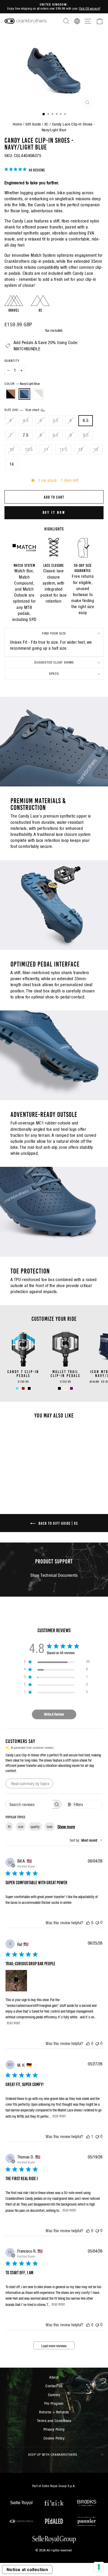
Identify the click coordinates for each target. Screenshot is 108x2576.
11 (46, 450)
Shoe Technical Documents (54, 1575)
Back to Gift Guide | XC (58, 1523)
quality (35, 1827)
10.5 (29, 450)
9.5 (86, 435)
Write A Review (54, 1714)
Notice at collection (27, 2569)
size (21, 1827)
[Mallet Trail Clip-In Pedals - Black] (59, 1388)
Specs (54, 674)
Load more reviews (54, 2346)
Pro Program (54, 2403)
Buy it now (54, 512)
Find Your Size (54, 633)
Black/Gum (11, 394)
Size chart (33, 410)
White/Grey (38, 394)
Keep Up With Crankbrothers (53, 2455)
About (54, 2377)
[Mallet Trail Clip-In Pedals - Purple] (71, 1388)
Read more (13, 2023)
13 (96, 450)
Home (17, 124)
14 (12, 464)
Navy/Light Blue (24, 394)
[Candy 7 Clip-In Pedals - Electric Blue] (17, 1388)
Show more (66, 1827)
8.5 (55, 435)
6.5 (86, 421)
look (50, 1827)
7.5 (26, 435)
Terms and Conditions (54, 2421)
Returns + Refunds (54, 2412)
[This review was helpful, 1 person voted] (88, 2137)
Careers (54, 2395)
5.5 (55, 421)
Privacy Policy (54, 2429)
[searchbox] (29, 1804)
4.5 (26, 421)
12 (81, 450)
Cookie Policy (54, 2438)
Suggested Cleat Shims (54, 662)
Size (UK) (22, 410)
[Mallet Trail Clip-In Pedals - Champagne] (65, 1388)
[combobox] (86, 1840)
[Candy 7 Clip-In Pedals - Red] (23, 1388)
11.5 (63, 450)
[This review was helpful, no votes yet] (88, 1923)
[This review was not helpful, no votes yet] (97, 1923)
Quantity (12, 361)
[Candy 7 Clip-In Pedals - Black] (29, 1388)
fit (9, 1827)
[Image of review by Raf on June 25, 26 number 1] (16, 1981)
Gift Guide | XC (37, 124)
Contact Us (54, 2386)
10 (12, 450)
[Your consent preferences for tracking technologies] (99, 2567)
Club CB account (89, 8)
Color (22, 384)
